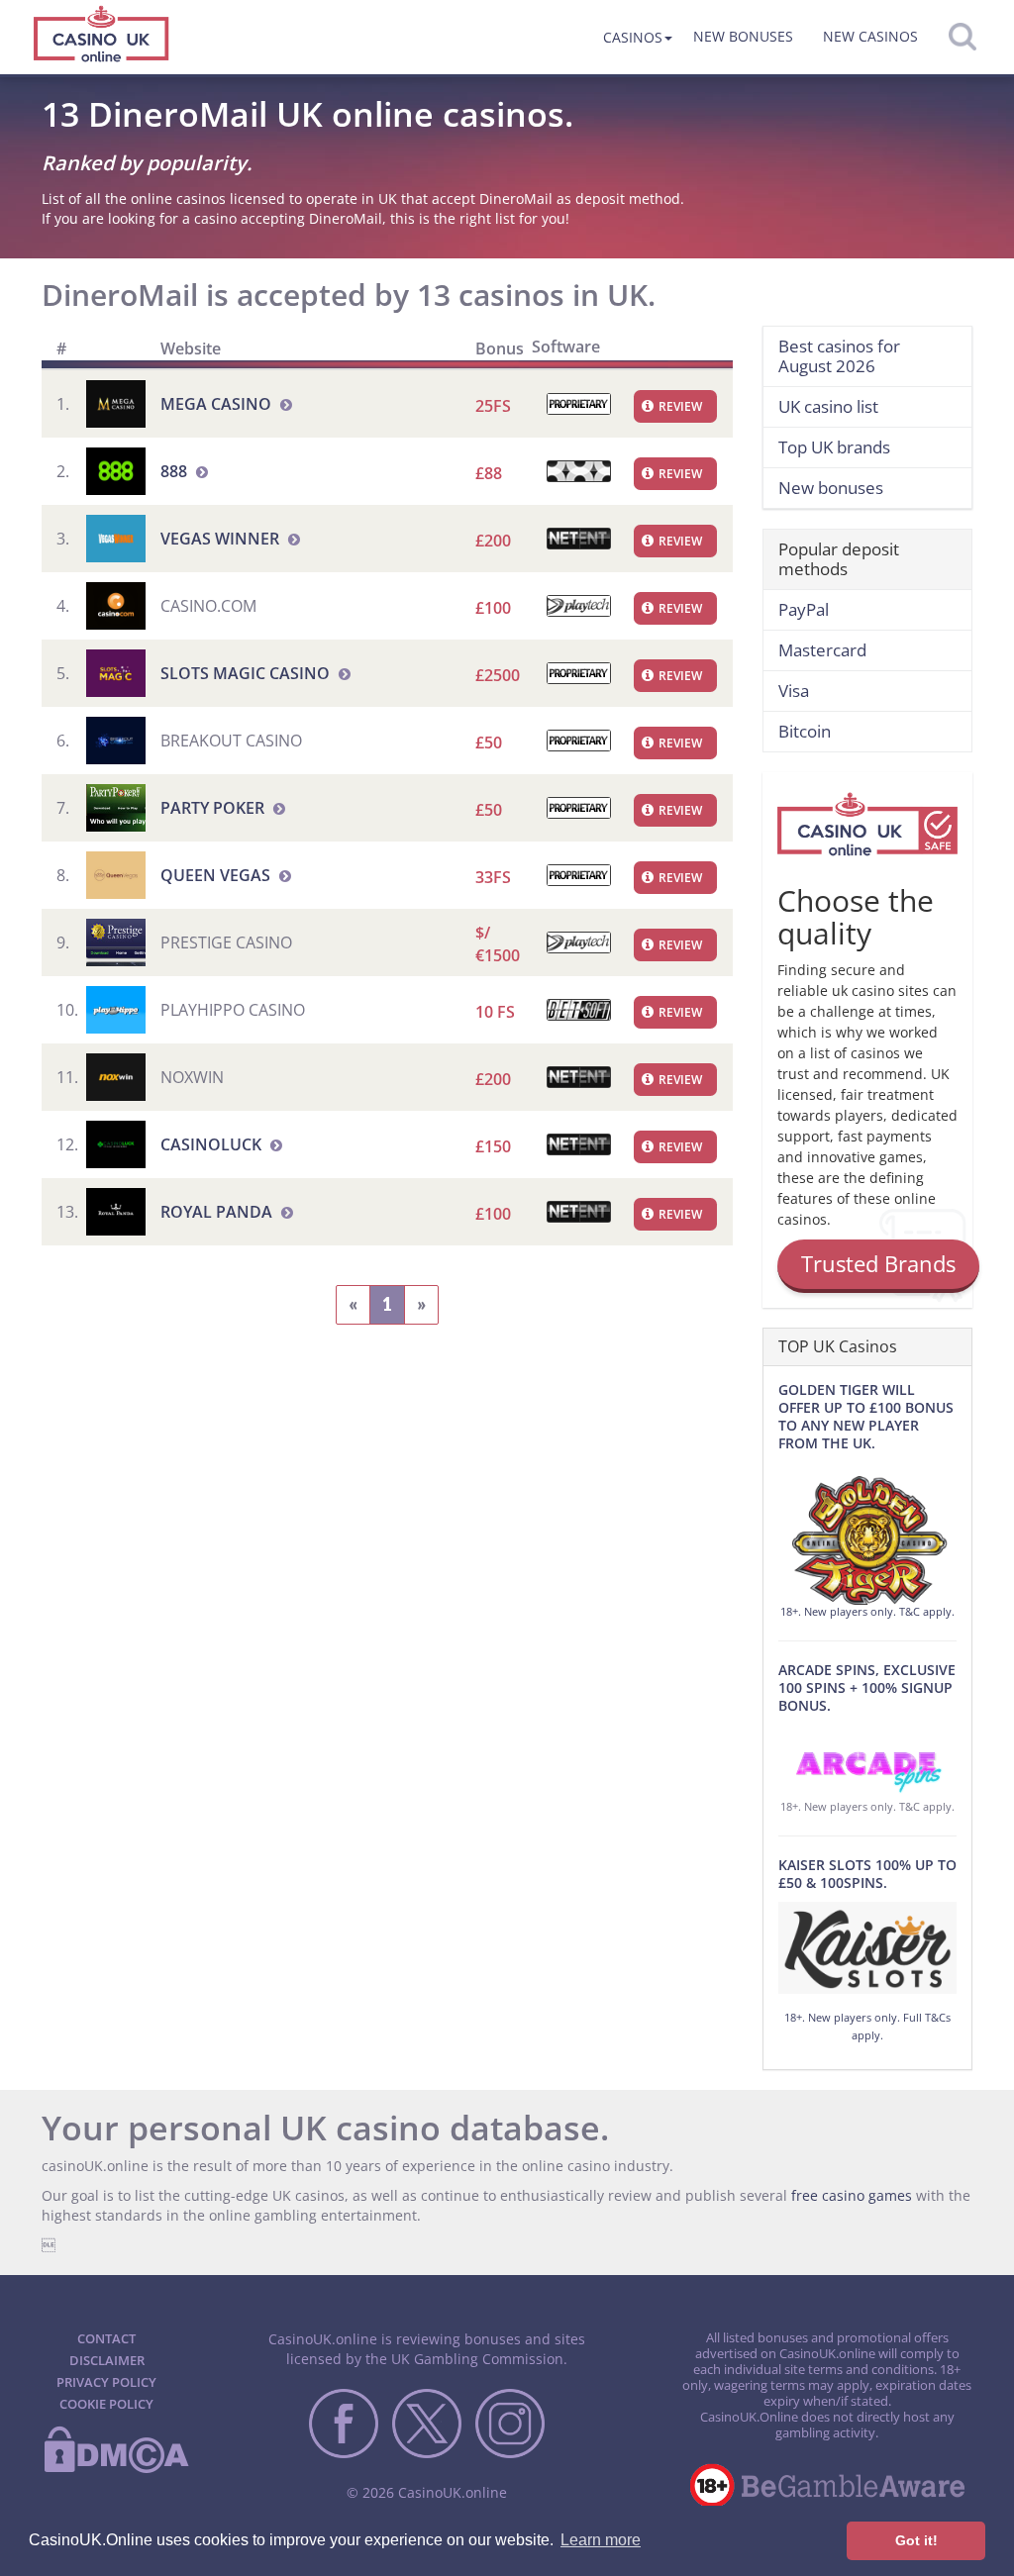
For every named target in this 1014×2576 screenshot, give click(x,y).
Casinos (633, 37)
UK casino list (828, 406)
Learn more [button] (601, 2540)
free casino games (852, 2195)
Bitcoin (805, 731)
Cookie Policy (106, 2404)
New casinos (870, 36)
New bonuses (743, 36)
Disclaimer (107, 2360)
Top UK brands (834, 447)
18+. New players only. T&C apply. (867, 1611)
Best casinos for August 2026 (839, 356)
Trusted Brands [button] (878, 1263)
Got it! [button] (916, 2540)
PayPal (804, 609)
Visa (794, 691)
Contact (106, 2338)
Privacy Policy (106, 2382)
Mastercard (822, 650)
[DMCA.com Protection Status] (116, 2469)
